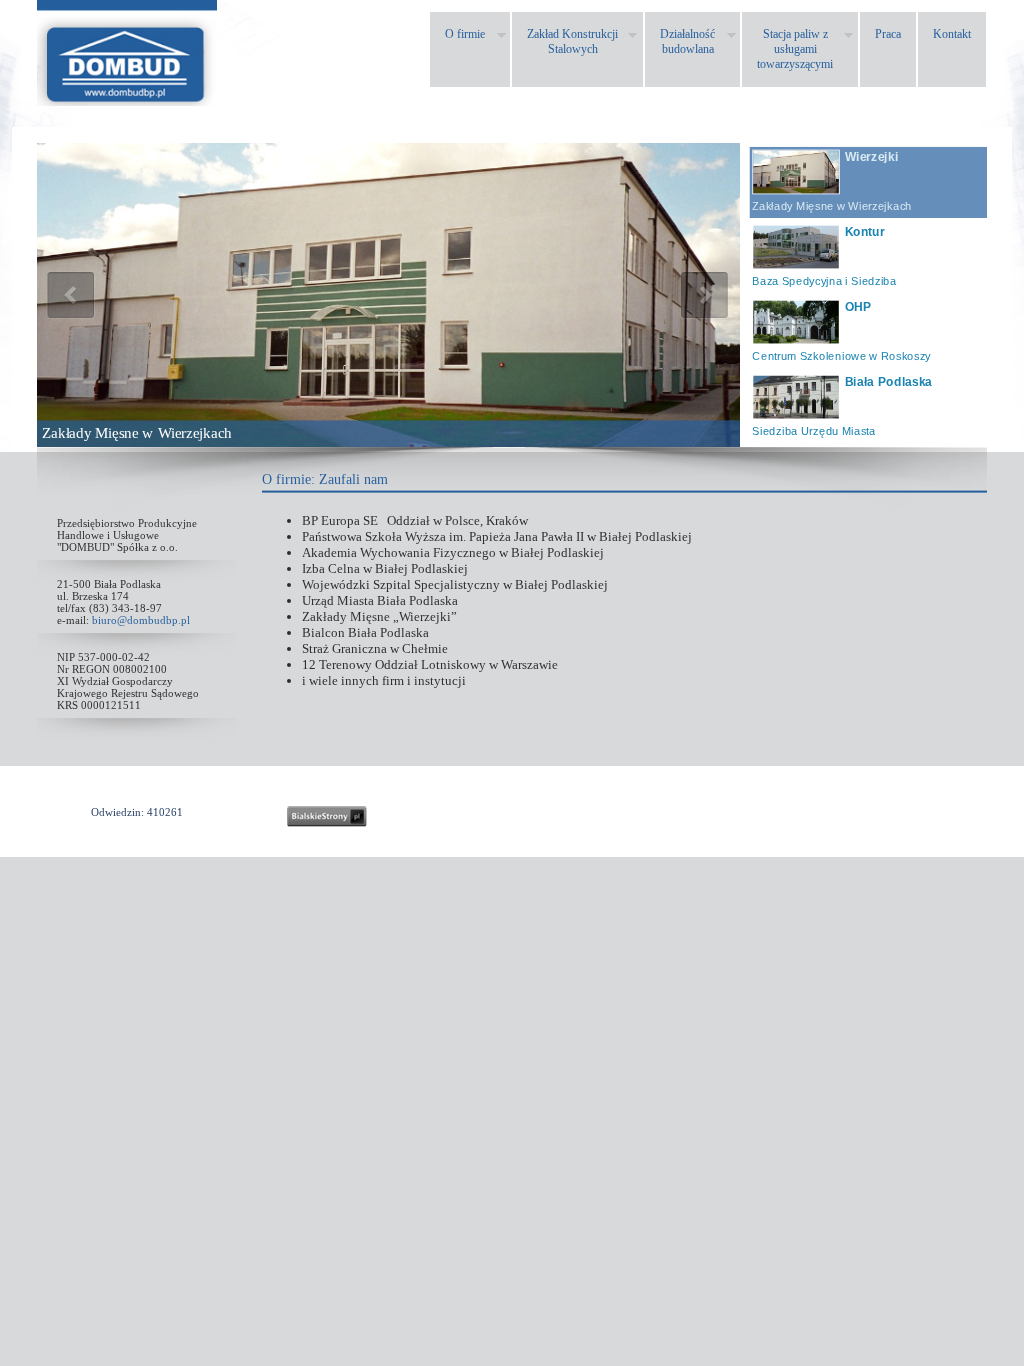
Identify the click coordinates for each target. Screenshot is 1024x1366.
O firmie (286, 479)
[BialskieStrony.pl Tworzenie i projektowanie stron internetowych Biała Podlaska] (327, 816)
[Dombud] (127, 100)
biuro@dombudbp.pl (141, 620)
